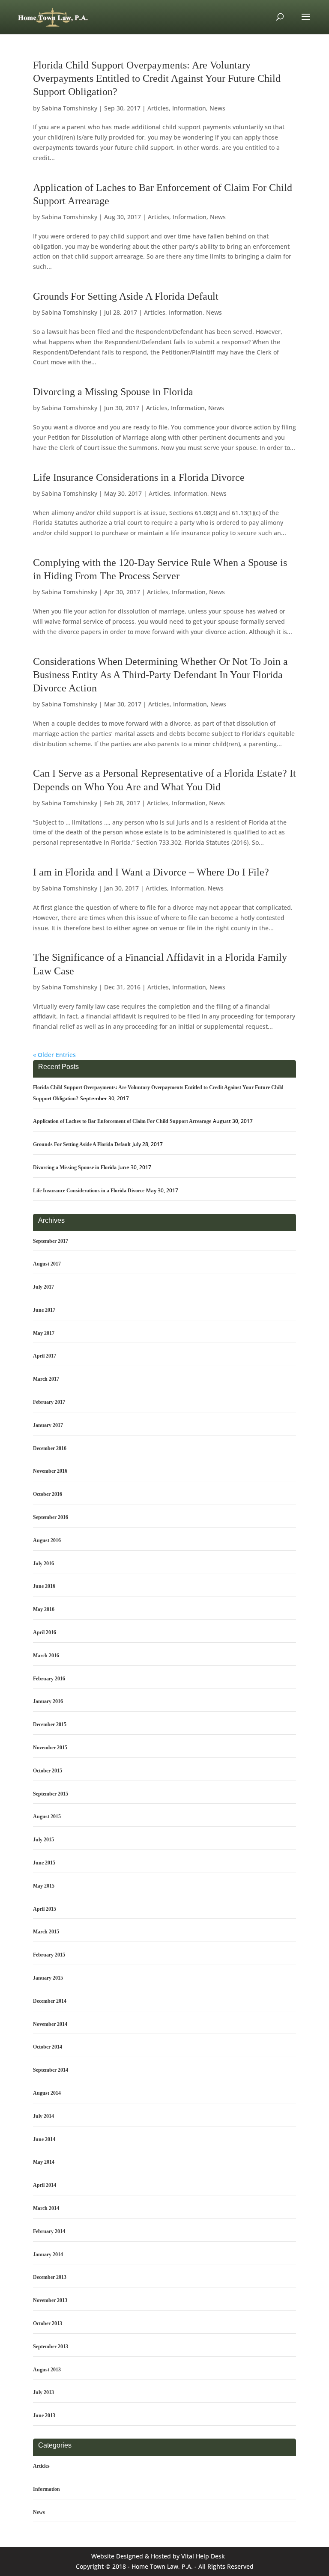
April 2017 (45, 1356)
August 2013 (47, 2370)
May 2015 (44, 1886)
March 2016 (46, 1656)
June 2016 (44, 1586)
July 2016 (43, 1563)
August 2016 (47, 1540)
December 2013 (50, 2277)
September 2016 (51, 1517)
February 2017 (49, 1402)
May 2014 (44, 2162)
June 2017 (44, 1310)
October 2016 (48, 1494)
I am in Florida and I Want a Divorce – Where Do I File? (151, 872)
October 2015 (48, 1771)
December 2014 (50, 2001)
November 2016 (50, 1471)
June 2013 (44, 2415)
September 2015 (51, 1794)
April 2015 (45, 1909)
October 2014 (48, 2047)
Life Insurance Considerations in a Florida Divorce (139, 477)
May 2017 (44, 1333)
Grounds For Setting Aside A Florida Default (126, 296)
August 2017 (47, 1264)
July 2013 (43, 2392)
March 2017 (46, 1379)
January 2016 (48, 1701)
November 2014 (50, 2024)
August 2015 (47, 1817)
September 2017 (51, 1241)
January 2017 (48, 1425)
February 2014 (49, 2231)
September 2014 (51, 2070)
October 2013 (48, 2323)
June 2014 (44, 2139)
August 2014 (47, 2093)
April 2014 (45, 2185)
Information (189, 108)
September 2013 (51, 2347)
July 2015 (43, 1840)
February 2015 (49, 1955)
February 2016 (49, 1679)
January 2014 (48, 2254)
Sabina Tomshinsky (69, 108)
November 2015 (50, 1748)
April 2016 (45, 1632)
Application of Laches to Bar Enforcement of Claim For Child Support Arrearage (122, 1121)
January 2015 (48, 1978)
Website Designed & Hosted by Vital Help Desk (158, 2556)
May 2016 (44, 1609)
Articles (158, 108)
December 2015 (50, 1724)
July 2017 (43, 1287)
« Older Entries (54, 1055)
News (217, 108)
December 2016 (50, 1448)
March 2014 (46, 2208)
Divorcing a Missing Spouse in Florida (113, 392)
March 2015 (46, 1932)
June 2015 (44, 1863)
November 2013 (50, 2300)
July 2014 (43, 2116)
